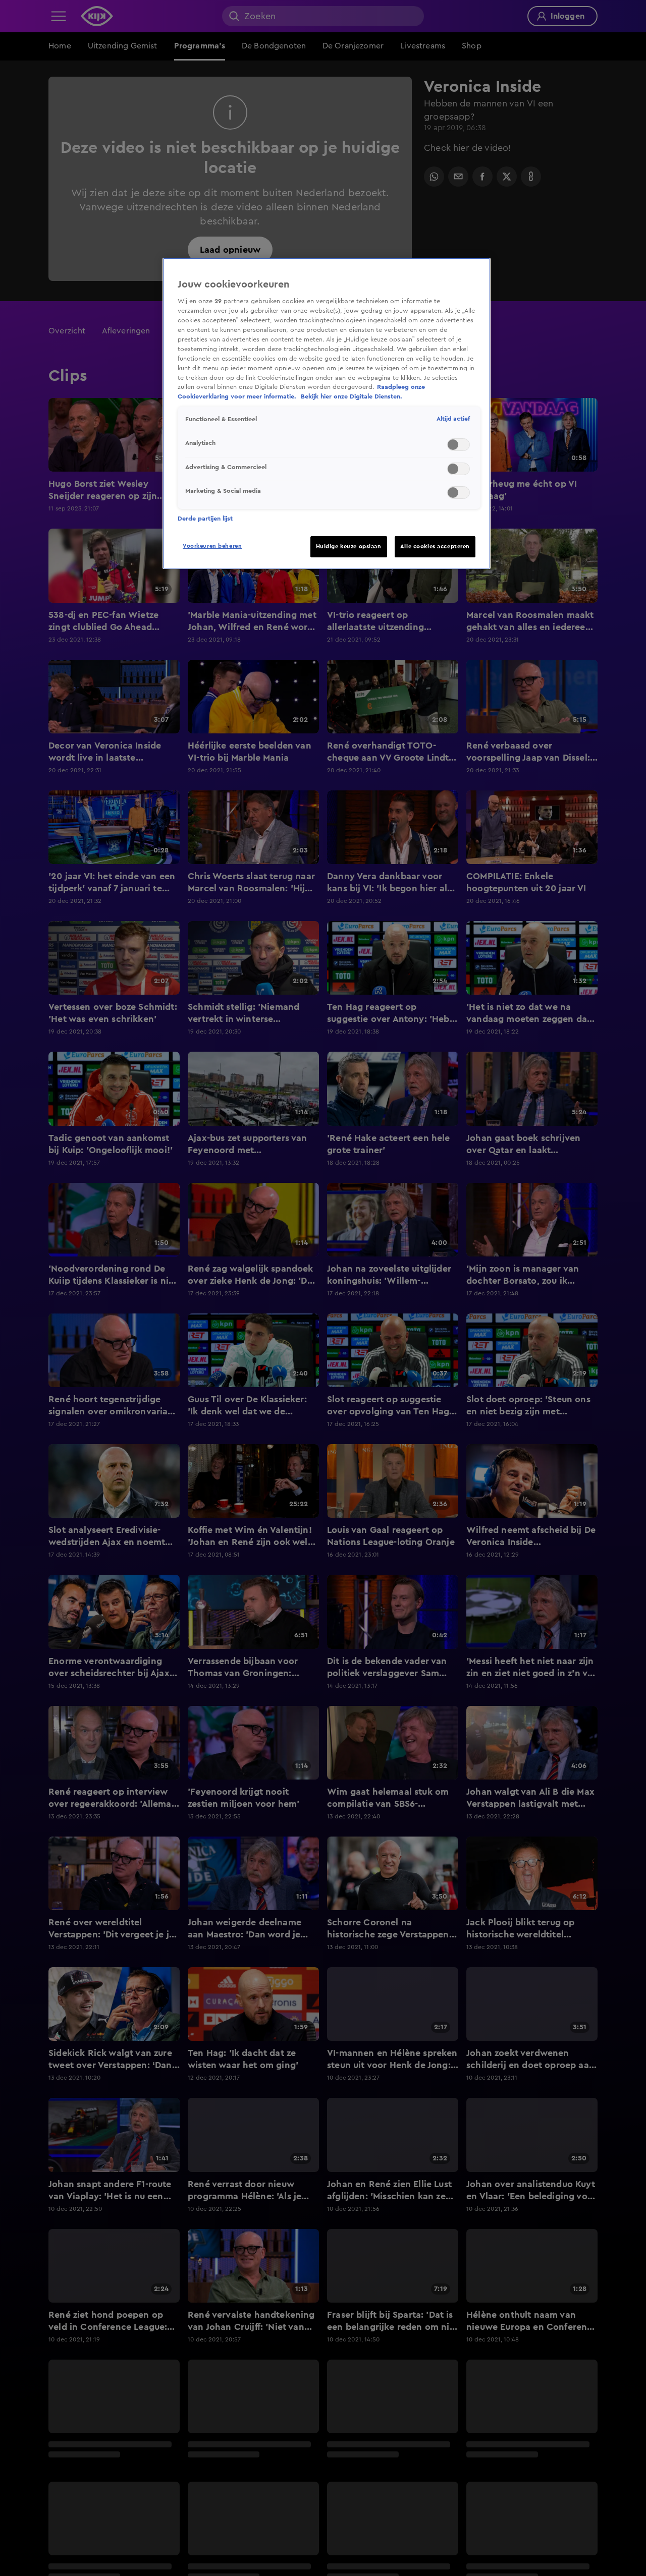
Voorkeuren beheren (212, 546)
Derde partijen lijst (205, 519)
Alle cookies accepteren (435, 547)
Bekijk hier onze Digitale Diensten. (352, 396)
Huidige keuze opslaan (349, 547)
